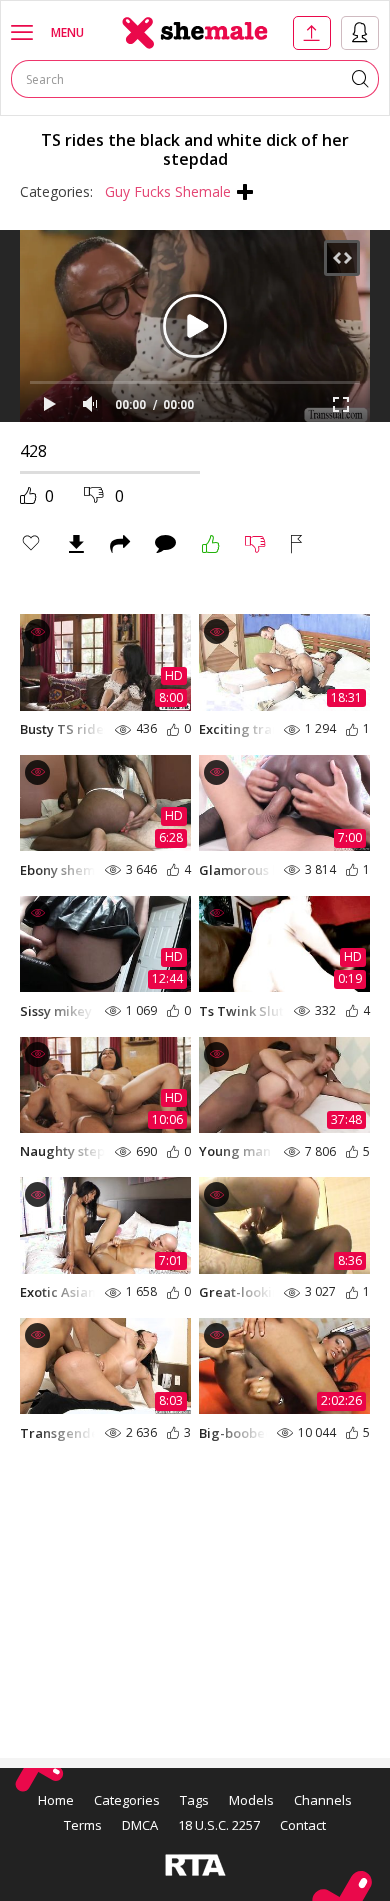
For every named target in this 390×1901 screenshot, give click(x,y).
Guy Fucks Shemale (168, 191)
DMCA (140, 1825)
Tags (194, 1800)
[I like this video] (211, 544)
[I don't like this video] (255, 544)
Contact (303, 1825)
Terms (83, 1825)
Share (120, 544)
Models (251, 1800)
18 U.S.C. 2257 (219, 1825)
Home (56, 1800)
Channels (323, 1800)
